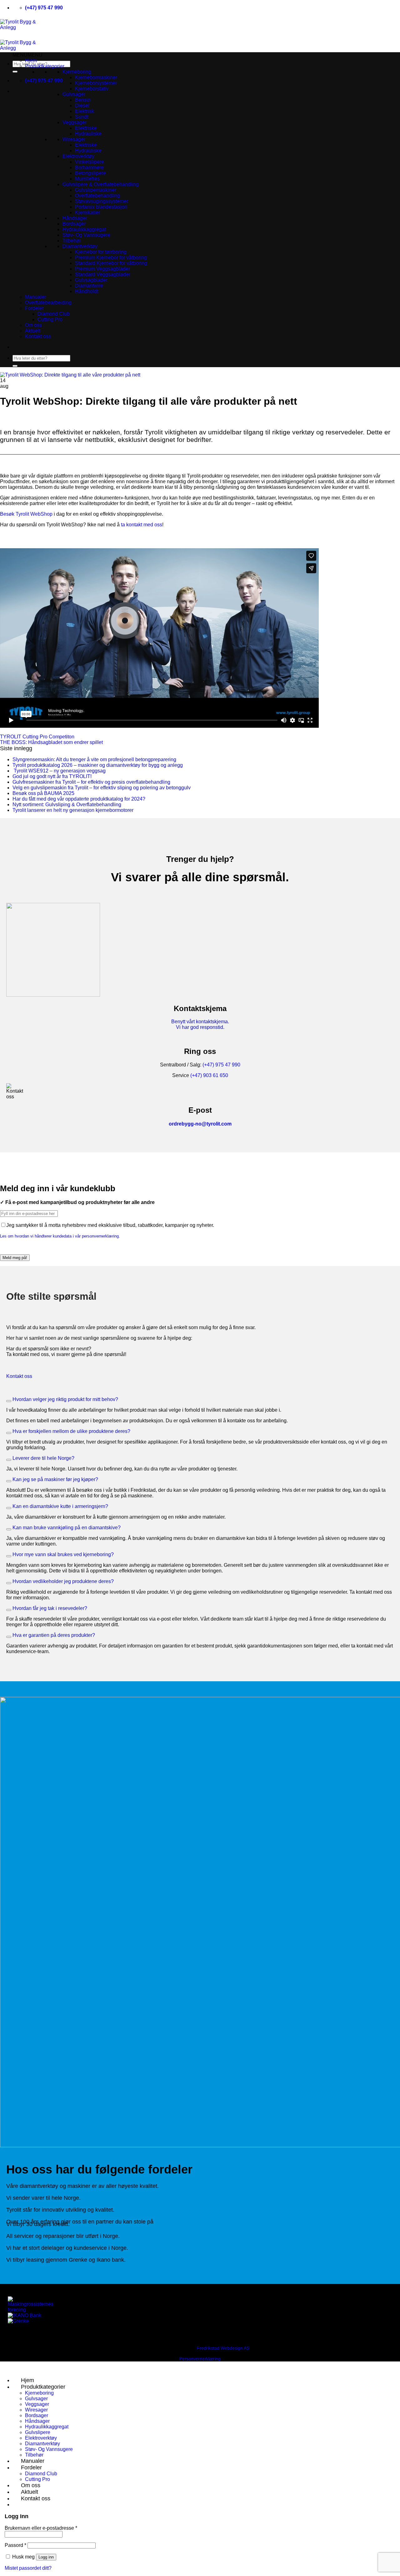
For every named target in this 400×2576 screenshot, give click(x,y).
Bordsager (74, 224)
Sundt (82, 117)
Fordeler (34, 308)
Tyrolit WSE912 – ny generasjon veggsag (59, 771)
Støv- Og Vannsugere (86, 235)
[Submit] (15, 72)
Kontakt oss (38, 336)
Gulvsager (74, 94)
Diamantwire (89, 286)
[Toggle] (9, 1401)
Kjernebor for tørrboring (101, 252)
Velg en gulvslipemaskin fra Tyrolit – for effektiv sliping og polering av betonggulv (102, 788)
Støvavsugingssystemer (102, 201)
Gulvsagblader (91, 280)
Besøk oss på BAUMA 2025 (43, 793)
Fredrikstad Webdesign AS (223, 2348)
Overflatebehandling (97, 196)
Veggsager (75, 122)
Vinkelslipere (90, 162)
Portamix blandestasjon (101, 207)
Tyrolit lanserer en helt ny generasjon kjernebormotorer (73, 810)
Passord (15, 2545)
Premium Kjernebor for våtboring (111, 258)
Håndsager (75, 218)
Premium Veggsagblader (102, 269)
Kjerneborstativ (92, 89)
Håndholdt (87, 291)
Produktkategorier (45, 66)
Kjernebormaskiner (96, 77)
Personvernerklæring (200, 2359)
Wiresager (74, 139)
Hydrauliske (88, 134)
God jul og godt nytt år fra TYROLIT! (52, 776)
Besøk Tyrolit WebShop (26, 514)
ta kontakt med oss (142, 525)
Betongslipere (90, 173)
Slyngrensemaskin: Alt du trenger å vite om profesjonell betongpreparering (94, 759)
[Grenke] (18, 2321)
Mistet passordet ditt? (28, 2568)
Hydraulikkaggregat (84, 229)
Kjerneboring (77, 72)
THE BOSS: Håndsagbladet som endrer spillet (51, 742)
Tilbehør (72, 241)
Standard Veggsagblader (103, 274)
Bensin (83, 100)
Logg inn (46, 2557)
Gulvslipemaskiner (96, 190)
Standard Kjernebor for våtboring (111, 263)
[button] (27, 55)
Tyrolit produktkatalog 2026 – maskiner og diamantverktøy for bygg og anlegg (98, 765)
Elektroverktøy (78, 156)
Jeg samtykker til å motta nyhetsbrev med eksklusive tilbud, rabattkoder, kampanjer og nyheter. (110, 1225)
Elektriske (86, 128)
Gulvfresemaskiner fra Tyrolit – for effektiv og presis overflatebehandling (91, 782)
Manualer (35, 297)
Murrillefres (87, 179)
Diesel (82, 106)
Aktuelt (33, 331)
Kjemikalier (87, 213)
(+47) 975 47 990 (221, 1065)
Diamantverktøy (80, 246)
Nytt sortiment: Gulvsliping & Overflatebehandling (67, 805)
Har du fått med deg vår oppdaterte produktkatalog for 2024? (79, 799)
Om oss (33, 325)
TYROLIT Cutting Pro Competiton (37, 737)
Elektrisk (85, 111)
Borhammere (89, 167)
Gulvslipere (38, 2432)
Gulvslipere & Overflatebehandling (101, 184)
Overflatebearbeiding (48, 303)
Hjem (31, 61)
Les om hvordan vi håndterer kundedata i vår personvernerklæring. (60, 1236)
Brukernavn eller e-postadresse (41, 2528)
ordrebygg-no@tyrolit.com (200, 1124)
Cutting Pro (50, 319)
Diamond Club (54, 314)
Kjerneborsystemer (96, 83)
